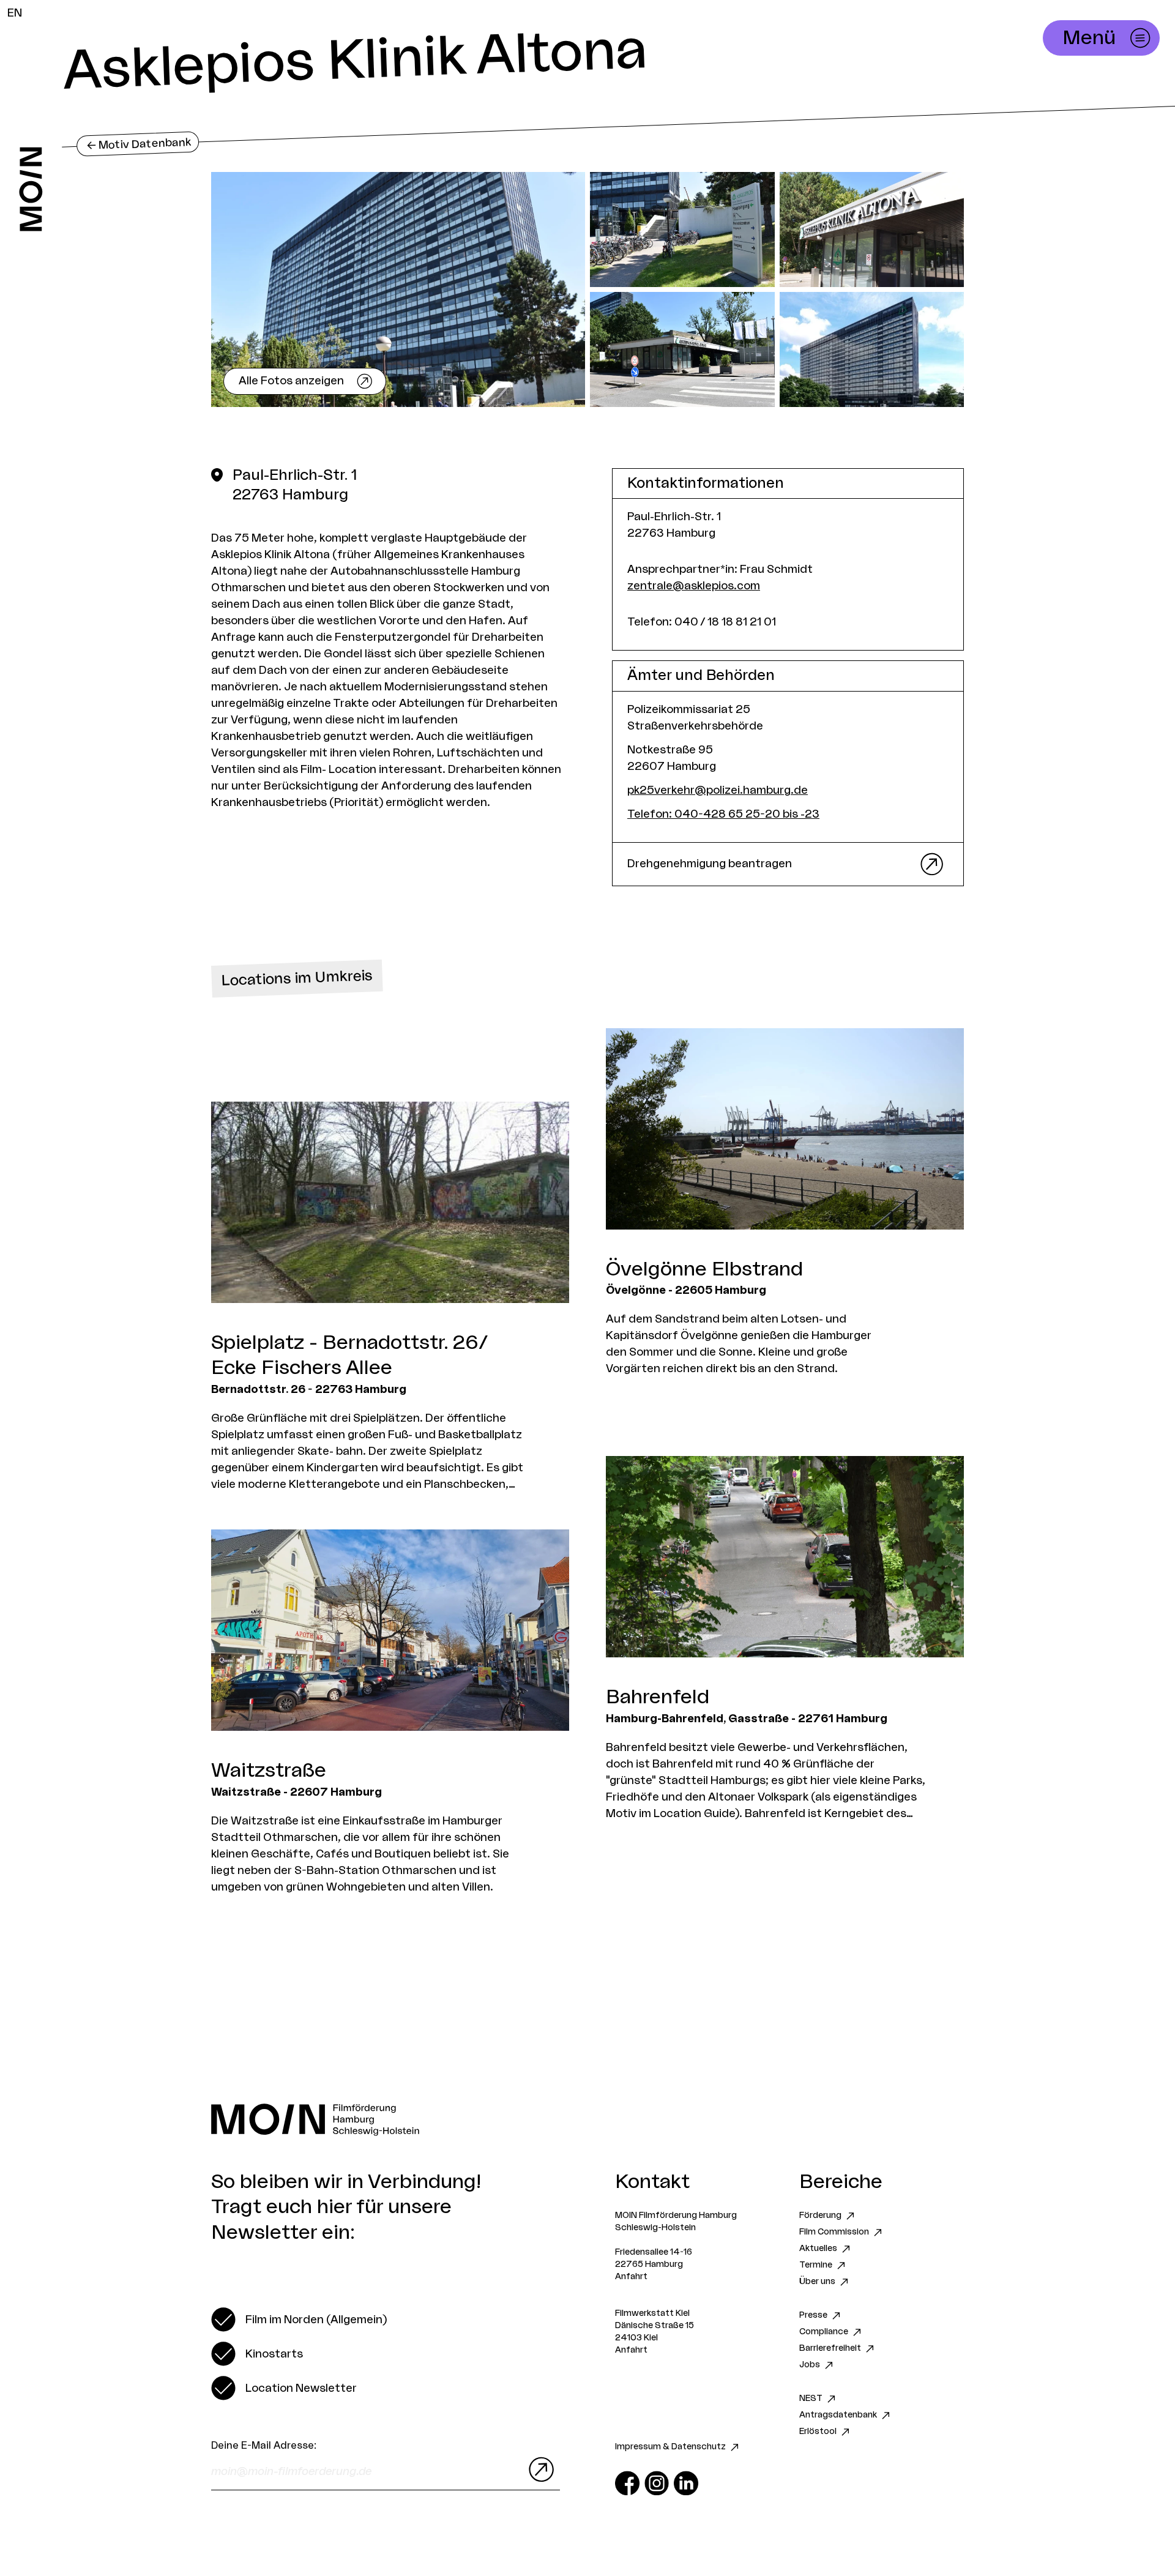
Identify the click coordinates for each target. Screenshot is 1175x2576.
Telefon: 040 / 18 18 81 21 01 (702, 622)
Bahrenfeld (658, 1697)
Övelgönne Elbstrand (704, 1269)
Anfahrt (631, 2277)
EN (15, 13)
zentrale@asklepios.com (694, 586)
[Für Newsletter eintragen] (539, 2470)
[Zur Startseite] (31, 189)
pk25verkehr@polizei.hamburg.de (718, 790)
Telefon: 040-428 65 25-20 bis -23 (723, 814)
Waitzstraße (269, 1771)
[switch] (299, 2320)
